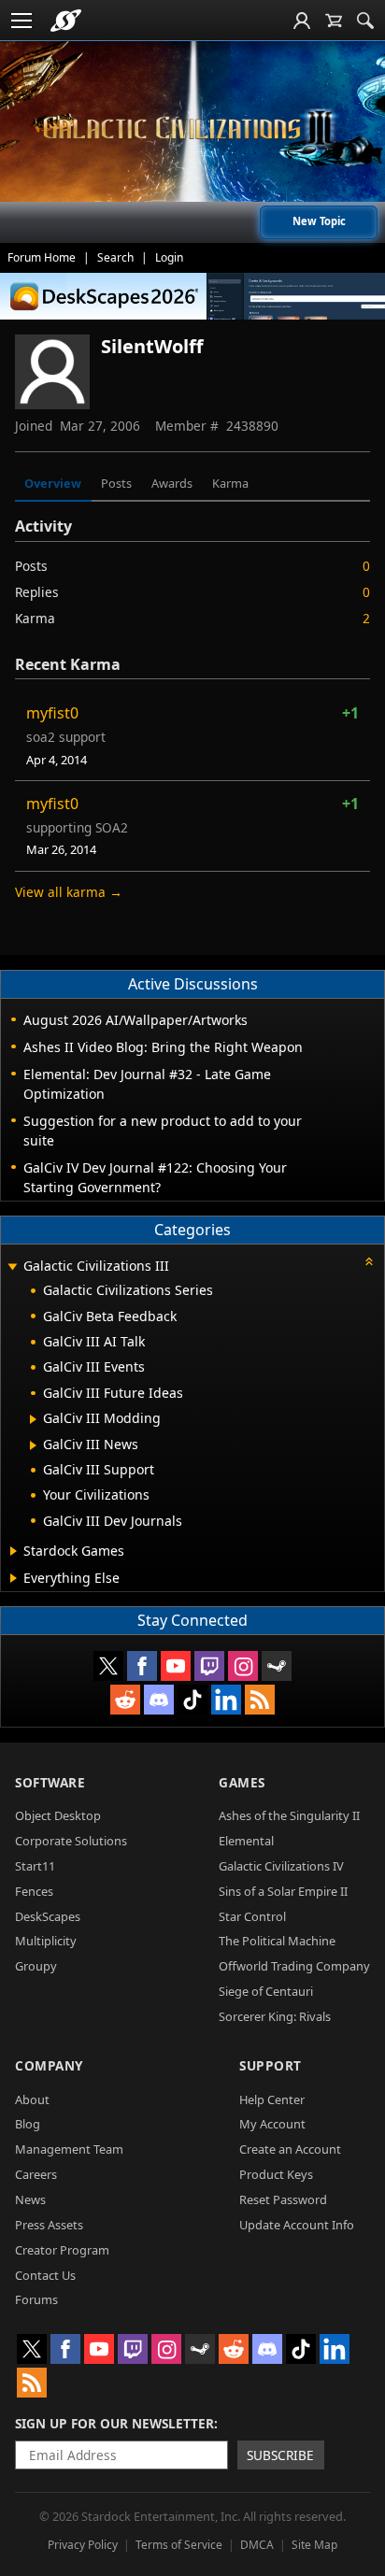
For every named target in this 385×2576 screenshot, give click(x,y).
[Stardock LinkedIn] (226, 1700)
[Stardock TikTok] (192, 1700)
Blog (28, 2124)
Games (242, 1782)
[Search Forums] (365, 21)
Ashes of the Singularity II (289, 1815)
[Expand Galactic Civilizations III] (12, 1267)
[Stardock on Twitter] (108, 1666)
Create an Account (290, 2149)
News (30, 2199)
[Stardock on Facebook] (142, 1666)
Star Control (252, 1916)
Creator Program (62, 2250)
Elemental (246, 1841)
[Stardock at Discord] (159, 1700)
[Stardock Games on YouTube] (176, 1666)
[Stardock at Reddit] (125, 1700)
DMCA (257, 2545)
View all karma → (69, 892)
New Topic (319, 221)
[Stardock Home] (66, 21)
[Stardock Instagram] (243, 1666)
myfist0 (52, 713)
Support (271, 2065)
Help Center (272, 2099)
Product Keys (276, 2174)
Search (115, 257)
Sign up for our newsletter (114, 2423)
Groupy (36, 1966)
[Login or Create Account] (302, 21)
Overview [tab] (53, 483)
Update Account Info (297, 2225)
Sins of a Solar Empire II (283, 1891)
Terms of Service (179, 2545)
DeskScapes (48, 1916)
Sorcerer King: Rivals (275, 2016)
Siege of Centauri (266, 1991)
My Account (272, 2124)
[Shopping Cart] (334, 21)
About (32, 2099)
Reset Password (283, 2199)
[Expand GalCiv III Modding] (33, 1419)
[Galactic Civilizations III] (192, 128)
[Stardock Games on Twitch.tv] (209, 1666)
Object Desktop (58, 1815)
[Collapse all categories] (369, 1261)
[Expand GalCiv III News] (33, 1445)
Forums (36, 2299)
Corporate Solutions (71, 1841)
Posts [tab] (116, 483)
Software (50, 1782)
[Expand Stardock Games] (14, 1551)
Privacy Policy (83, 2545)
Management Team (69, 2149)
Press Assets (49, 2225)
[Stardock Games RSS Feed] (260, 1700)
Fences (34, 1891)
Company (49, 2065)
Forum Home (42, 257)
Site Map (314, 2545)
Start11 (35, 1866)
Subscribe (280, 2455)
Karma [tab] (230, 483)
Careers (36, 2174)
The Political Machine (277, 1941)
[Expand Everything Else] (14, 1578)
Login (169, 257)
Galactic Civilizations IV (281, 1866)
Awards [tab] (172, 483)
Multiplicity (46, 1941)
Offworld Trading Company (294, 1966)
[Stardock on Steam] (277, 1666)
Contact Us (45, 2275)
